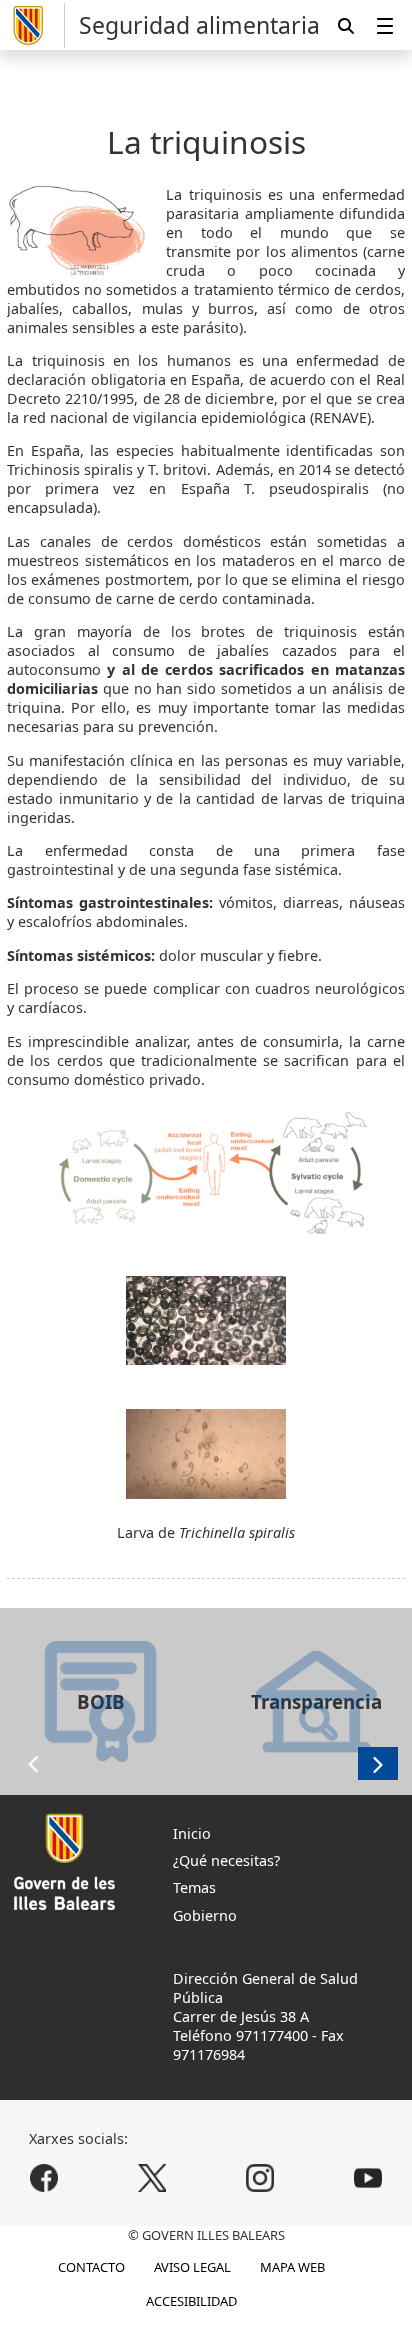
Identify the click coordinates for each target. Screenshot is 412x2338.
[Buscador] (346, 25)
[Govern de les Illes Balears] (36, 25)
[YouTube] (367, 2177)
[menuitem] (385, 25)
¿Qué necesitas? (226, 1860)
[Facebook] (44, 2177)
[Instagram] (259, 2177)
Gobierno (205, 1915)
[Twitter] (152, 2177)
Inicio (192, 1833)
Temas (194, 1887)
